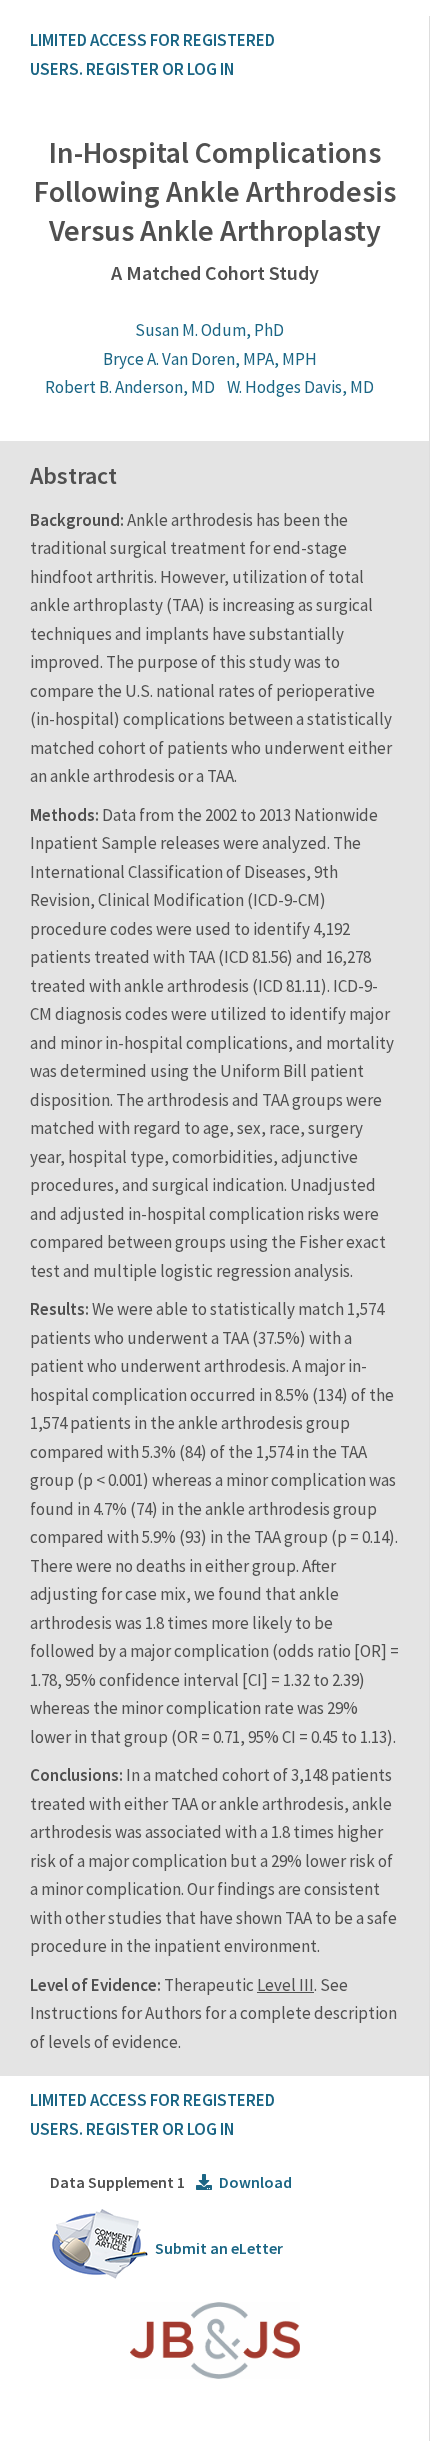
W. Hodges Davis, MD (300, 387)
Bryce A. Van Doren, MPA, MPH (210, 359)
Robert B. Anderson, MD (130, 387)
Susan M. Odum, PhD (209, 330)
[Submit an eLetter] (100, 2275)
